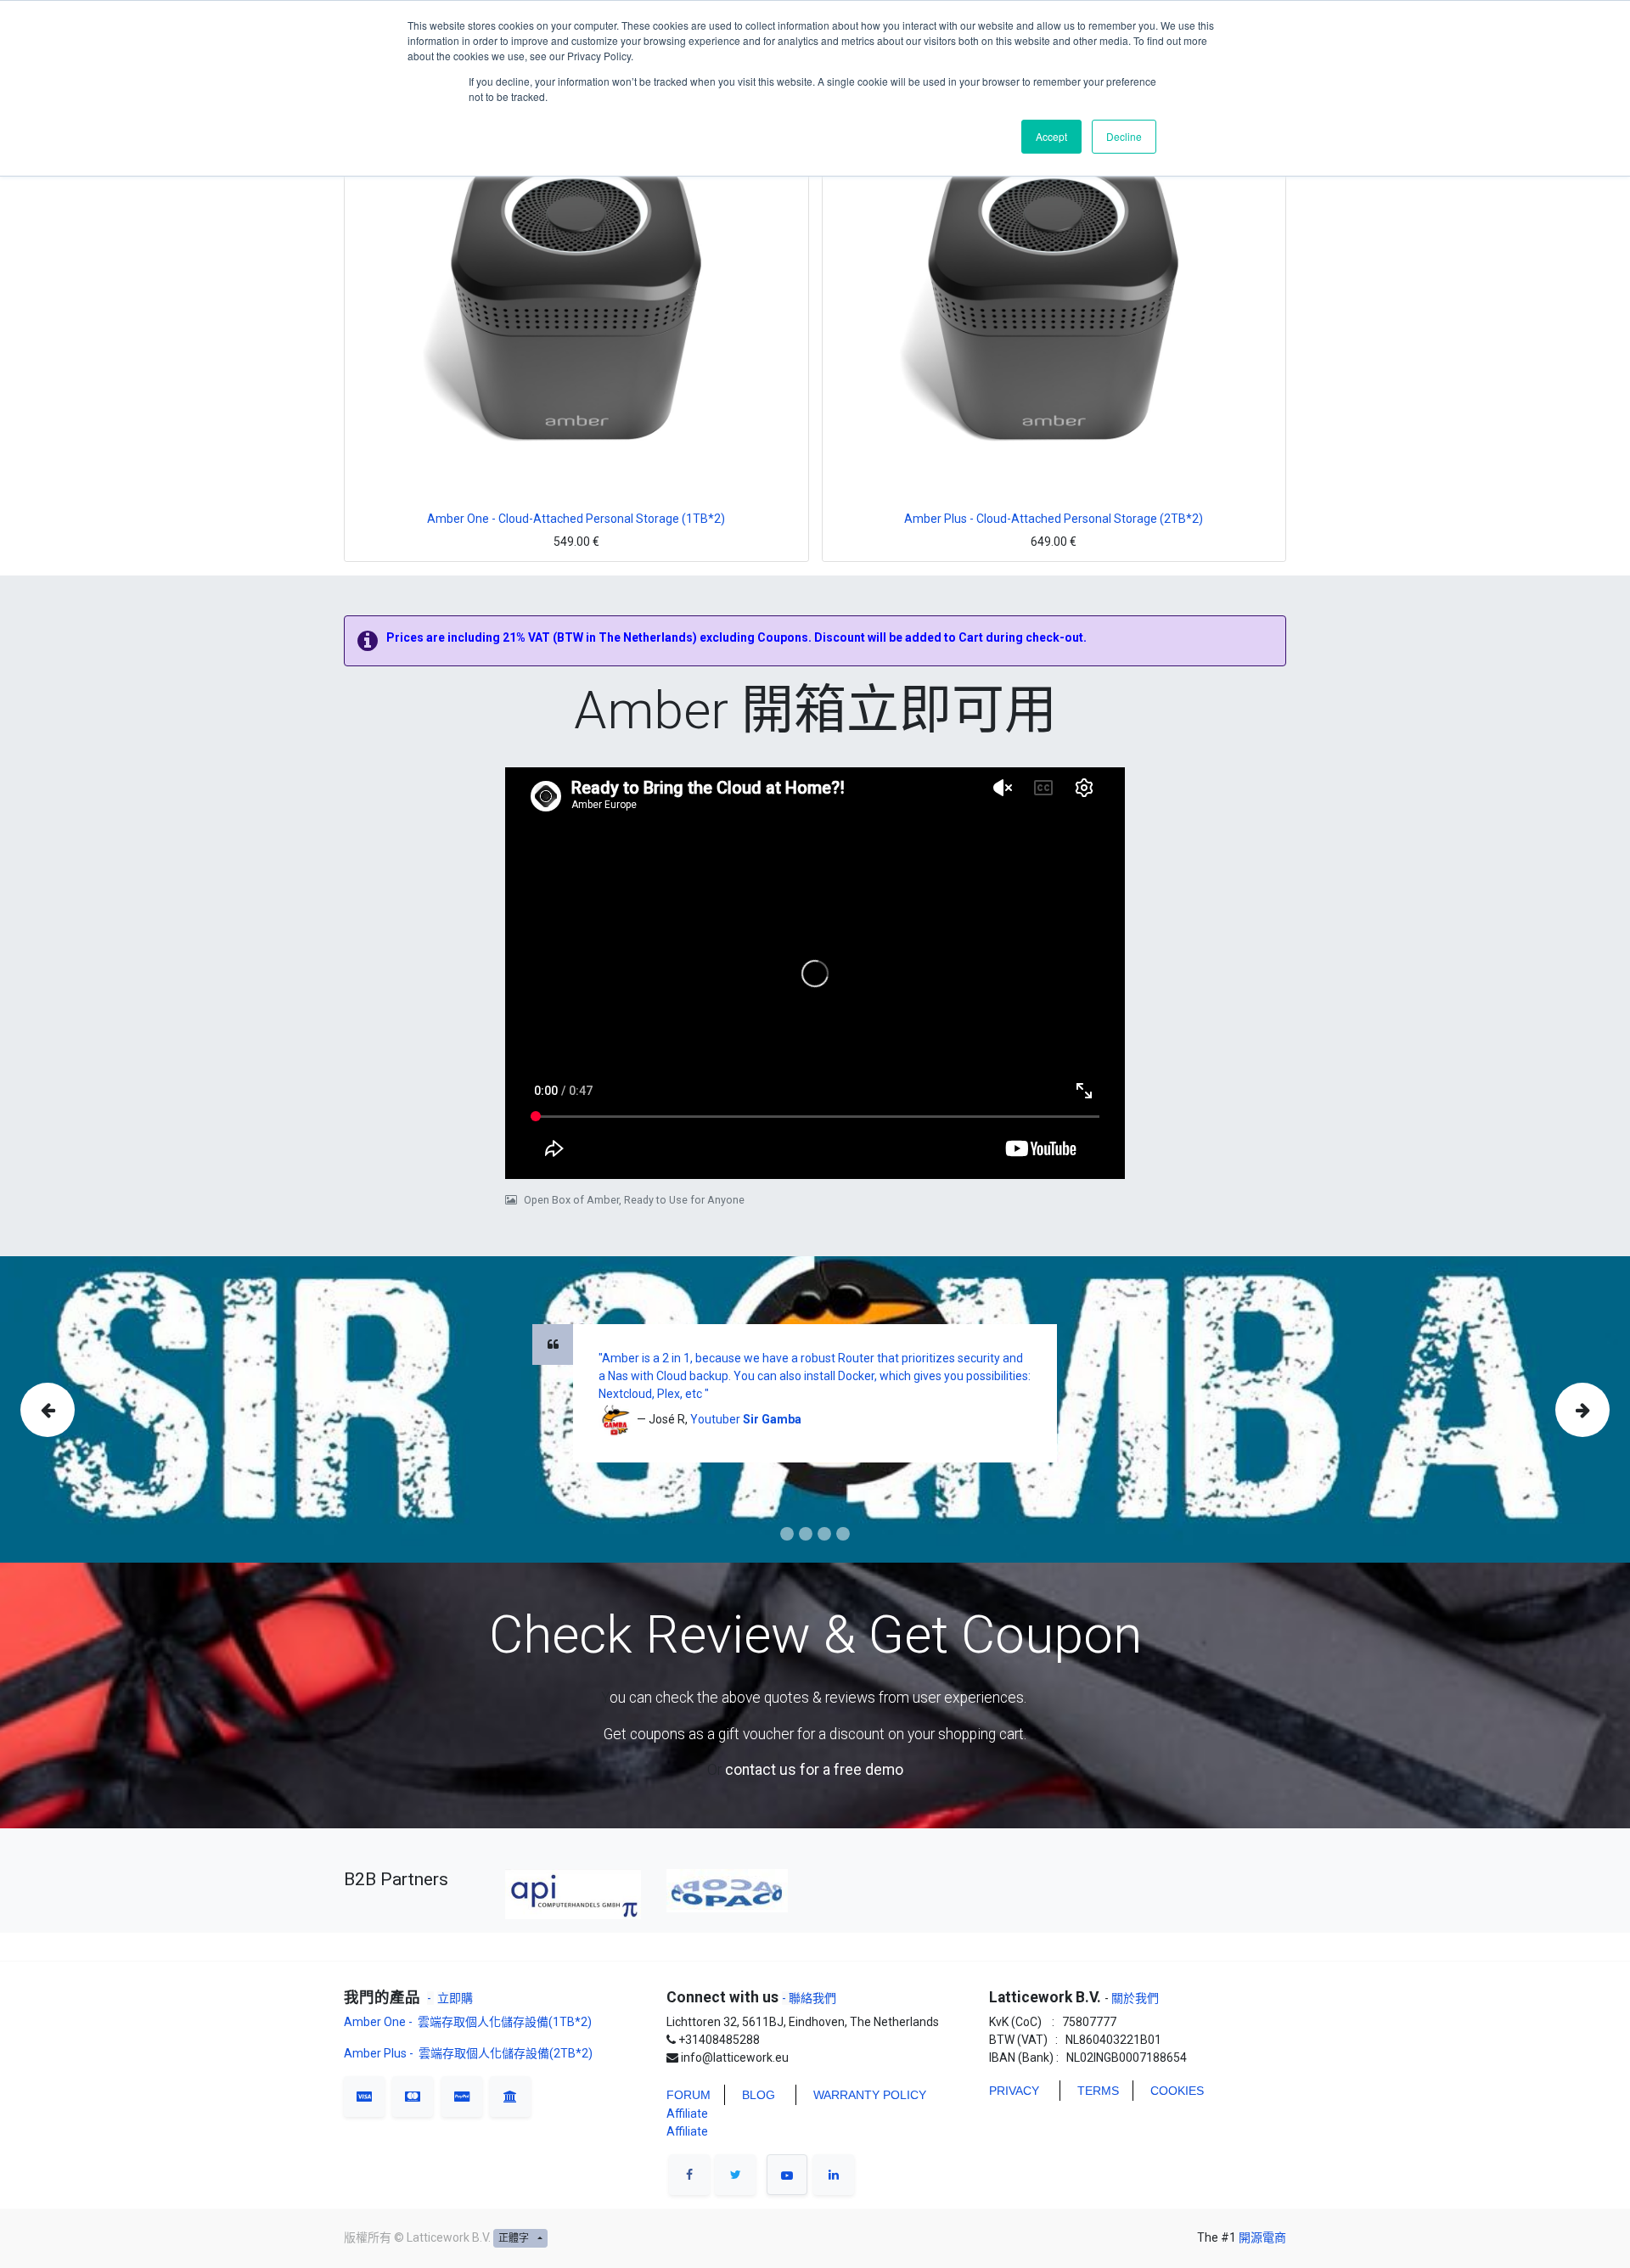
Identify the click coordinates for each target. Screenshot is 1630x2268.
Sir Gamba (772, 1419)
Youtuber (717, 1419)
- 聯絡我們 (809, 1998)
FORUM (689, 2095)
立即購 (455, 1998)
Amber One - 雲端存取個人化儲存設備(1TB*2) (469, 2022)
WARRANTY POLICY (870, 2095)
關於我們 (1134, 1998)
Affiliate (687, 2114)
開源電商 (1262, 2237)
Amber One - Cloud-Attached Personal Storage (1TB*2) (576, 519)
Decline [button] (1124, 136)
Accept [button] (1051, 136)
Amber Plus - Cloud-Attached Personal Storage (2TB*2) (1054, 519)
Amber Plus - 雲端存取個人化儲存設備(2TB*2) (468, 2053)
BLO (754, 2095)
